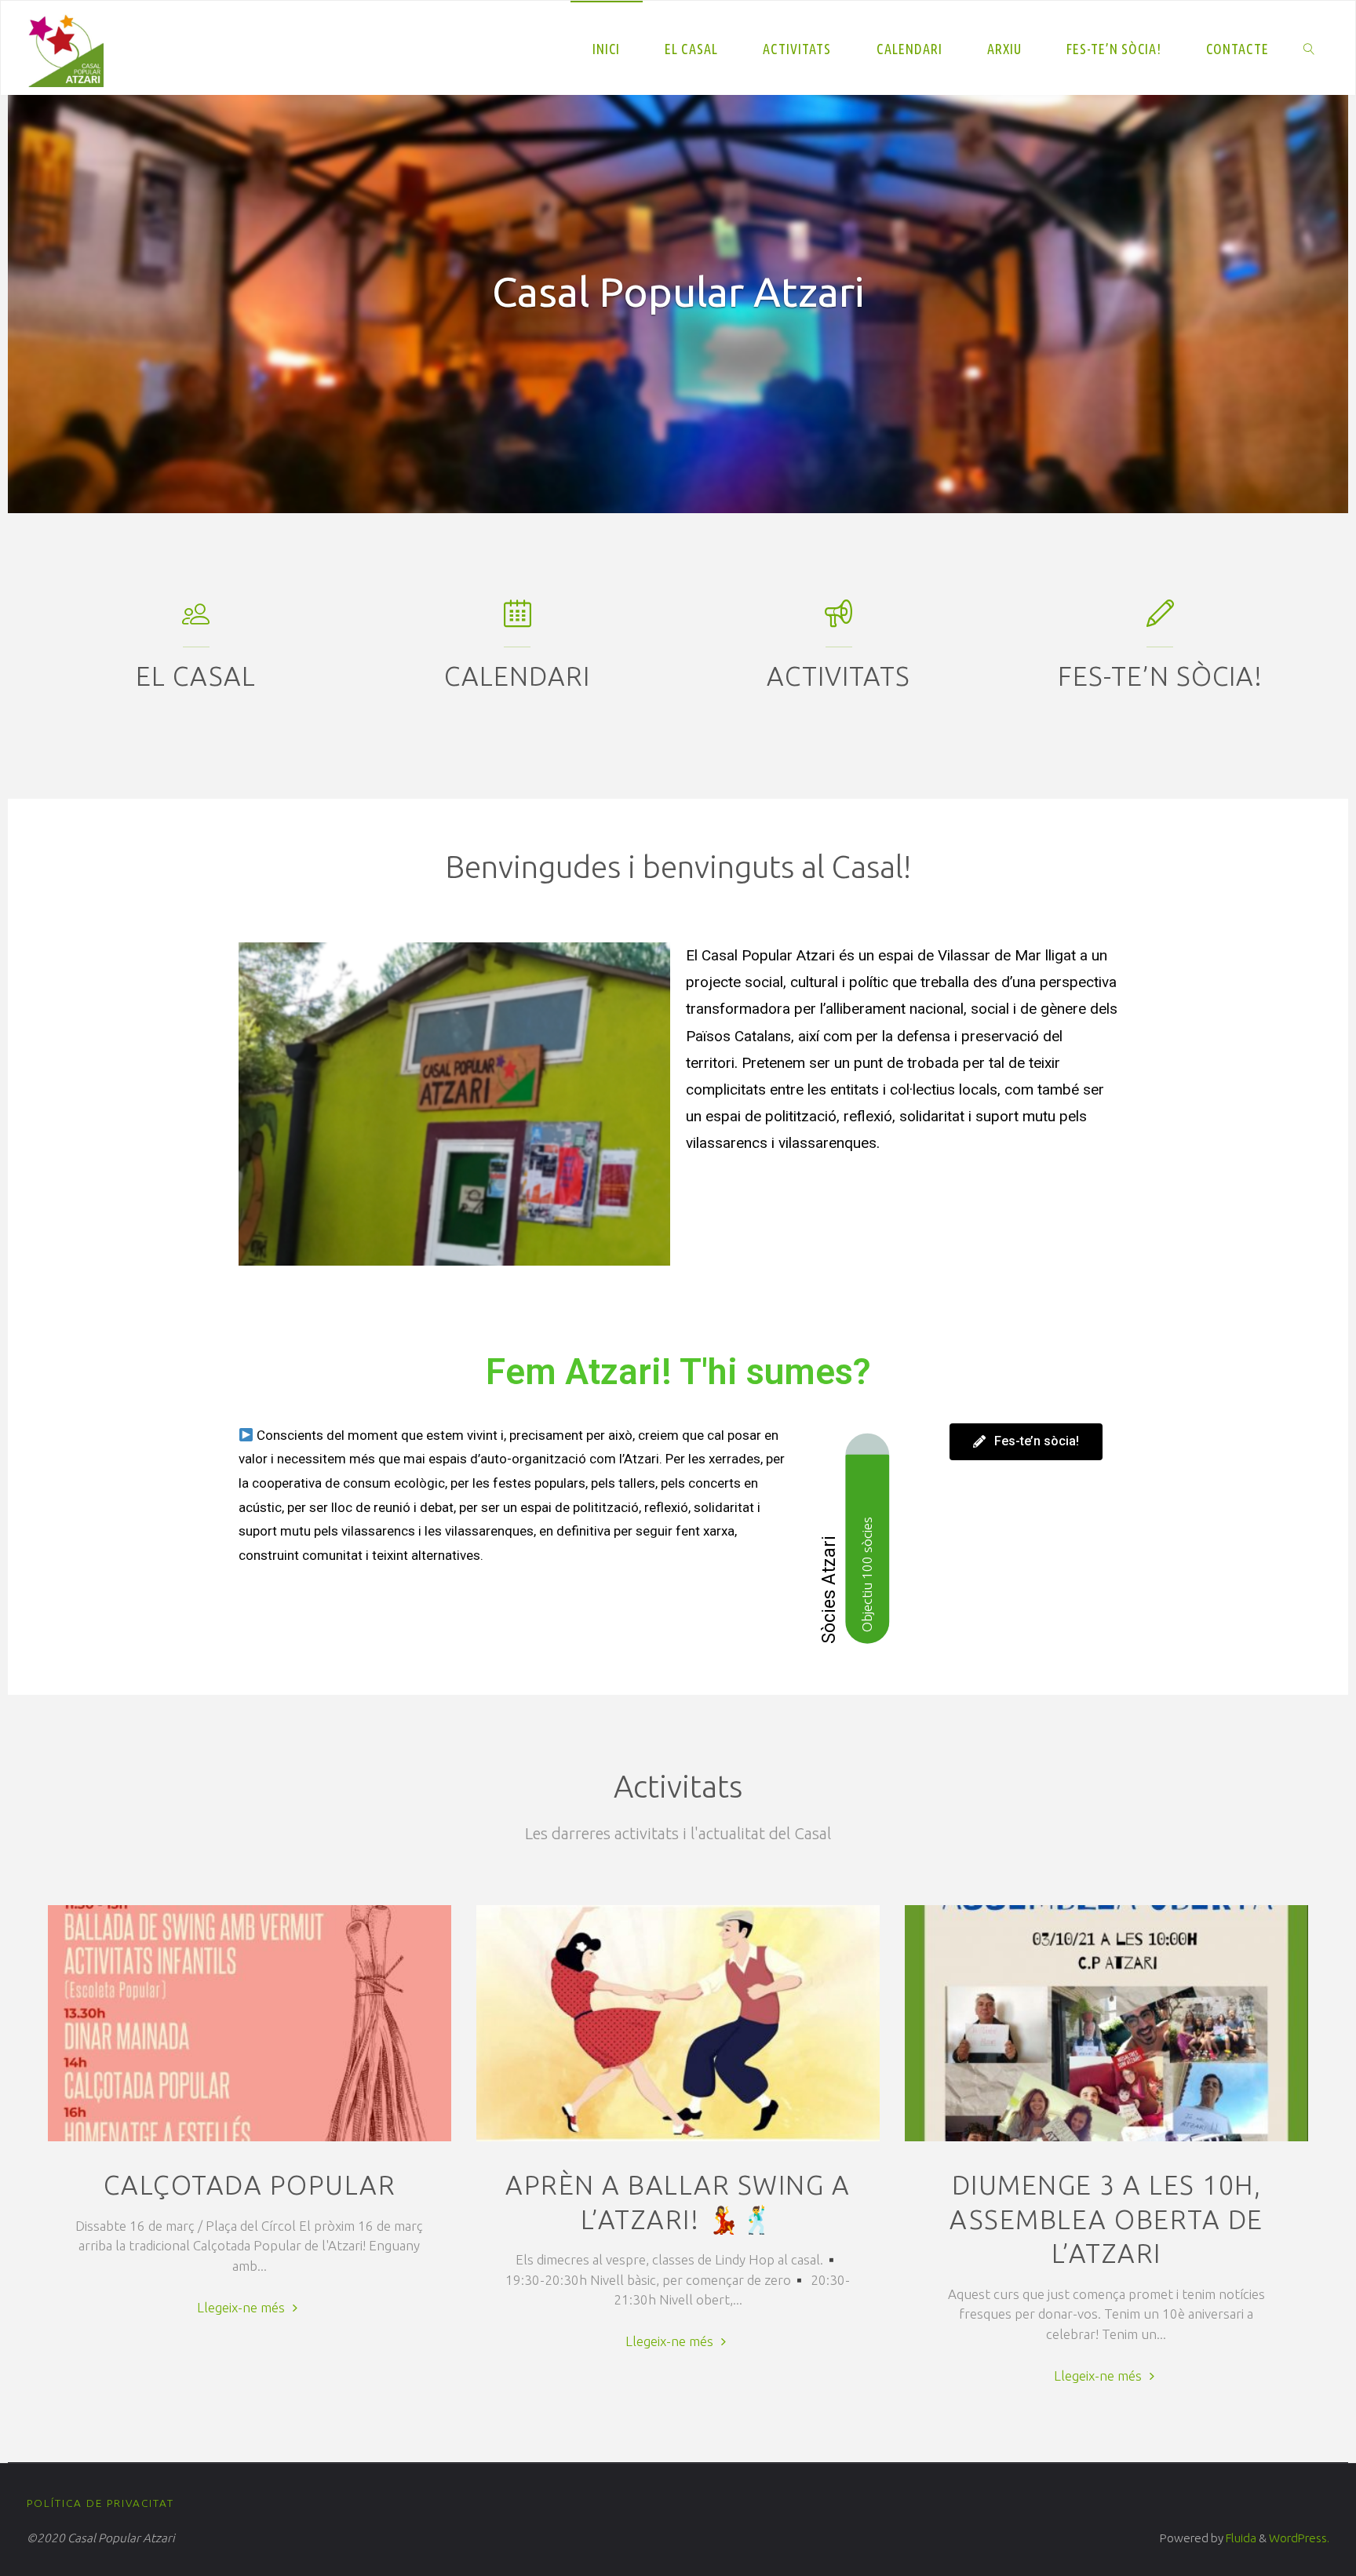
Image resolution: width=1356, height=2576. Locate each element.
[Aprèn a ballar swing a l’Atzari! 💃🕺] (678, 2141)
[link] (1309, 48)
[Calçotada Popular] (250, 2141)
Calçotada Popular (250, 2185)
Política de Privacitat (100, 2503)
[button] (54, 304)
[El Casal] (196, 620)
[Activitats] (838, 620)
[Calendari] (518, 620)
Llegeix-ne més (249, 2305)
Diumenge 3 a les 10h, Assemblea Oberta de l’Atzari (1106, 2219)
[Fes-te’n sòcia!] (1160, 620)
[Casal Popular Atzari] (66, 47)
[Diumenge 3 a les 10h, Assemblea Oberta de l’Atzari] (1106, 2141)
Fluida (1240, 2538)
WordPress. (1299, 2538)
